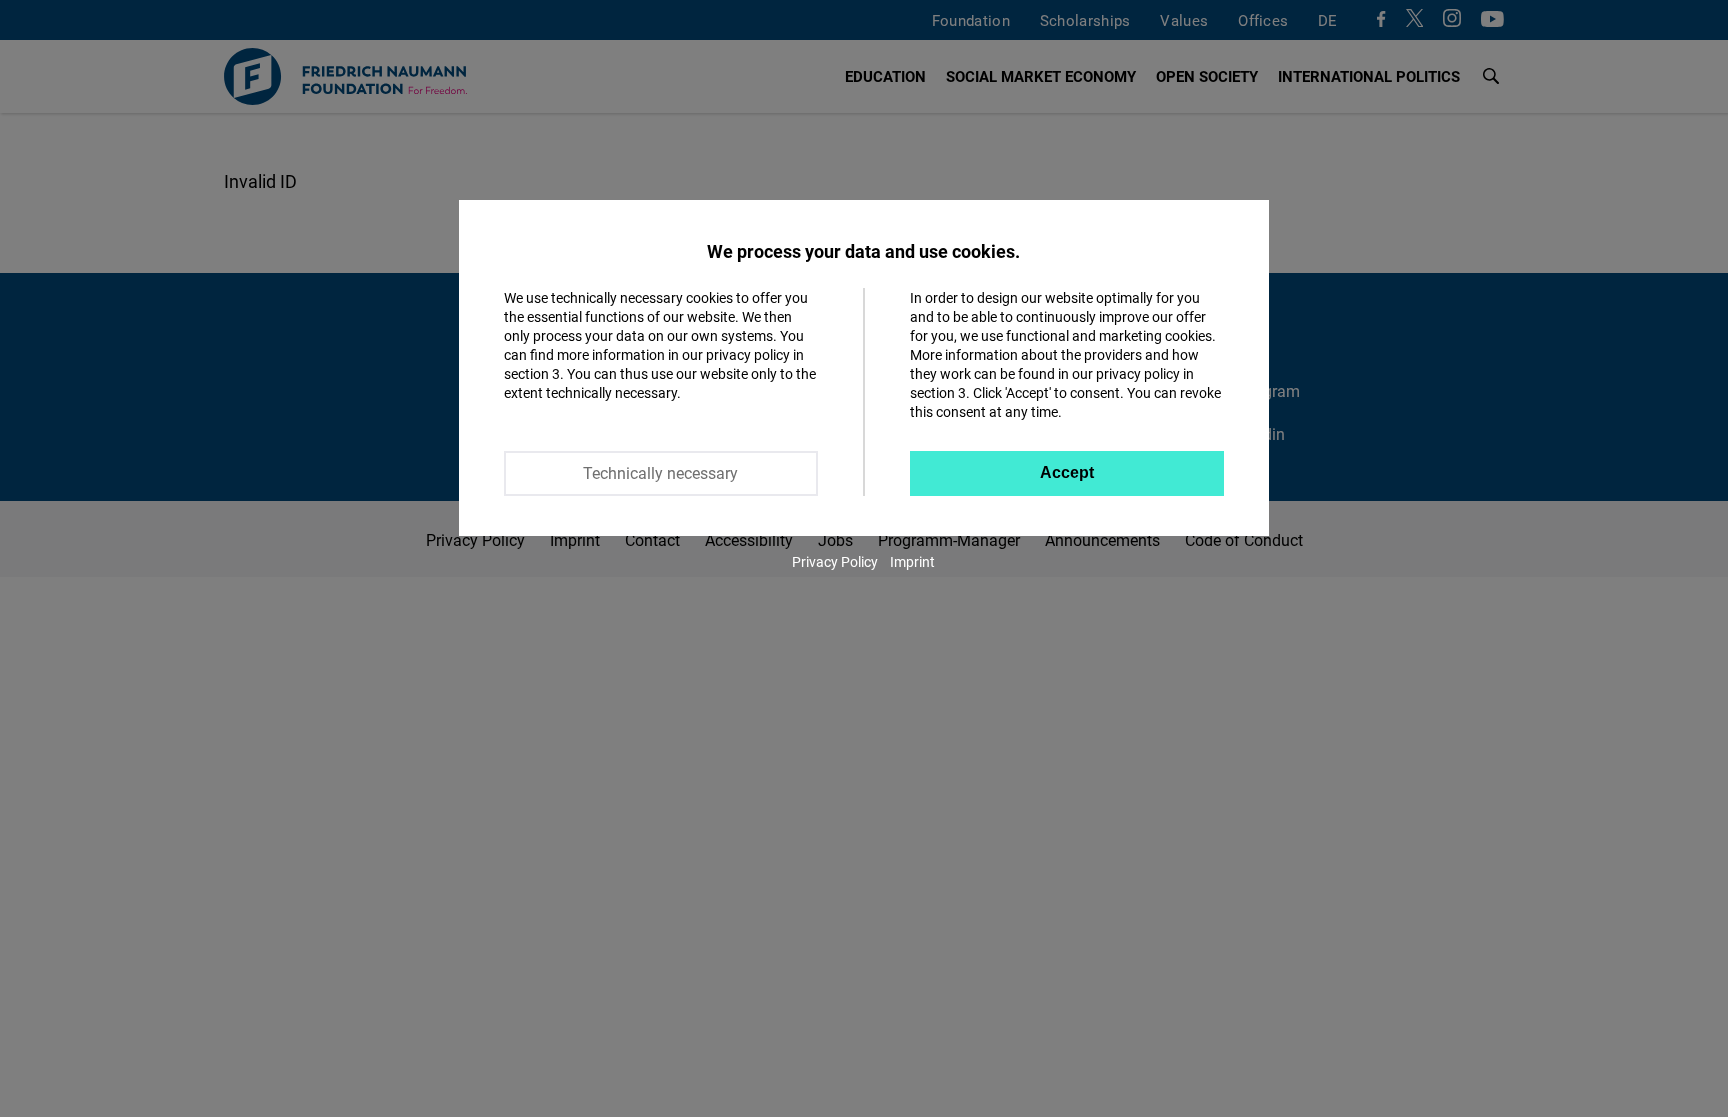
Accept (1067, 472)
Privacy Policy (835, 561)
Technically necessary (660, 473)
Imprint (912, 561)
